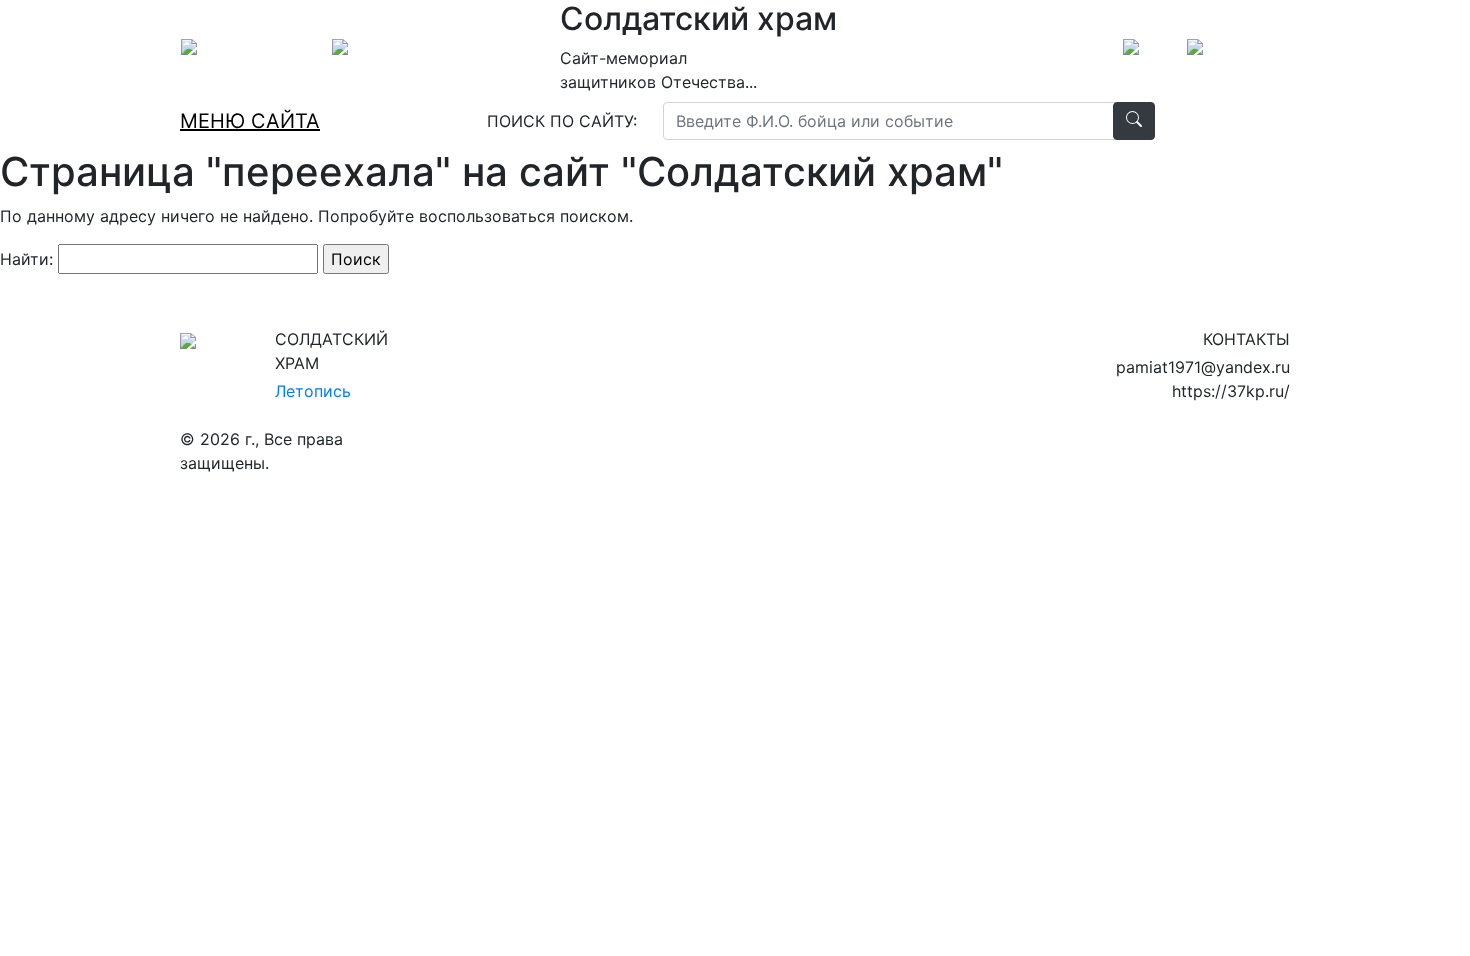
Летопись (313, 391)
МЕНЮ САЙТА (250, 121)
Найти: (26, 259)
